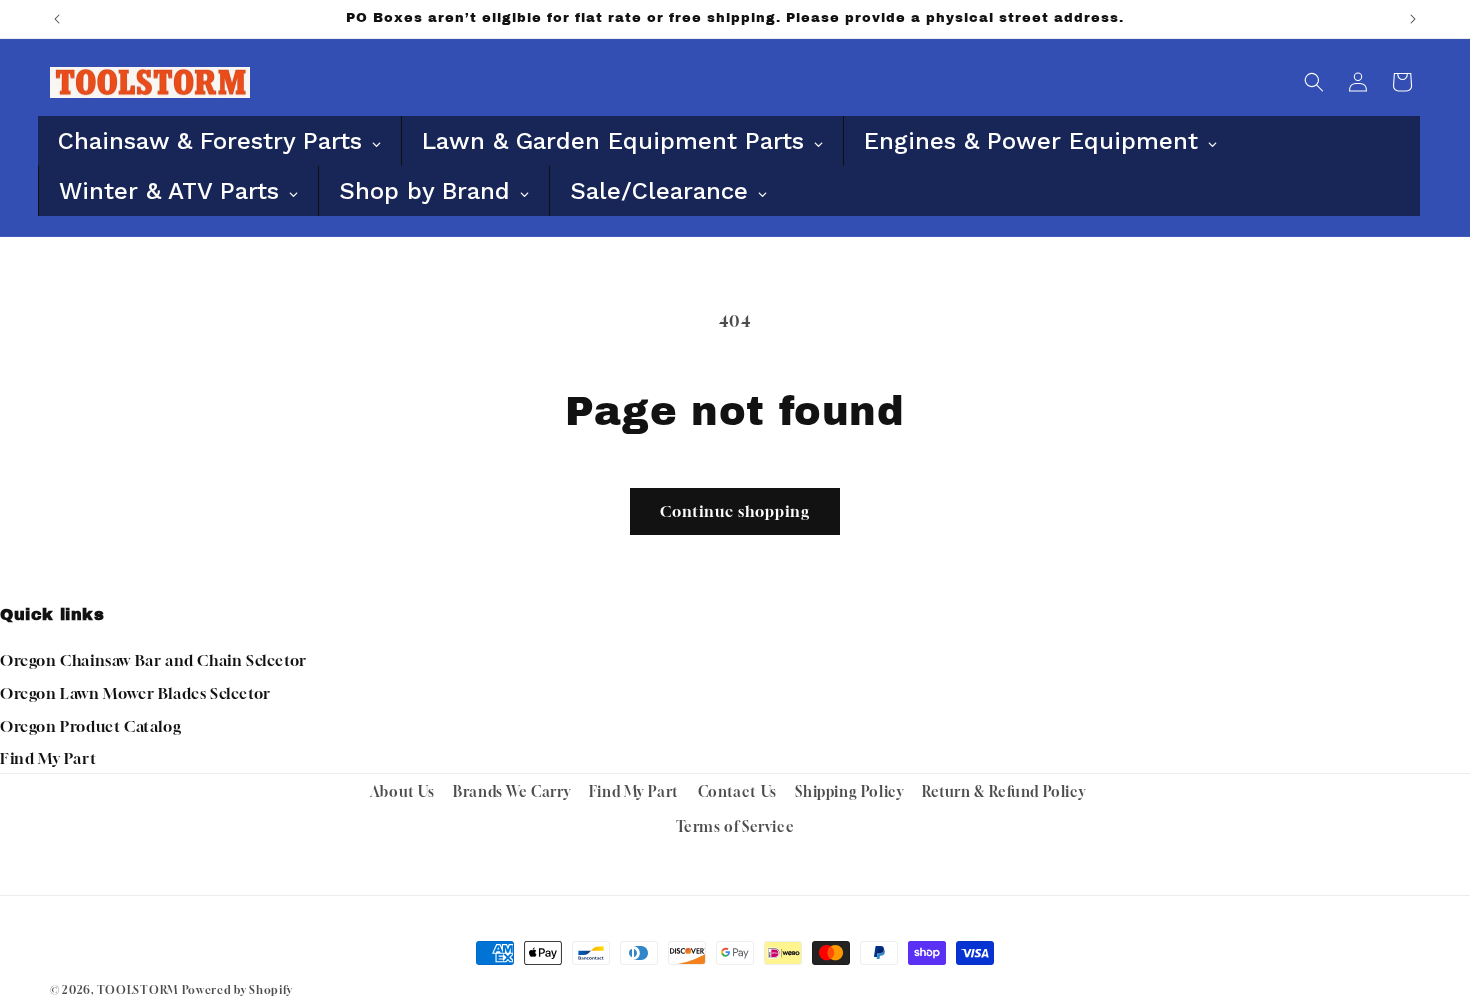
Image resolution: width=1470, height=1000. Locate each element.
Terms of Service (735, 826)
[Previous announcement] (57, 19)
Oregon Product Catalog (90, 726)
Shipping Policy (849, 791)
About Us (402, 791)
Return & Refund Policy (1003, 791)
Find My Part (48, 758)
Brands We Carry (511, 791)
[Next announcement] (1413, 19)
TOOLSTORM (137, 989)
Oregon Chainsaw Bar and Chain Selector (153, 660)
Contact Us (737, 791)
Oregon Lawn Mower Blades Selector (135, 693)
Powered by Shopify (237, 989)
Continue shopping (735, 511)
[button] (1314, 82)
